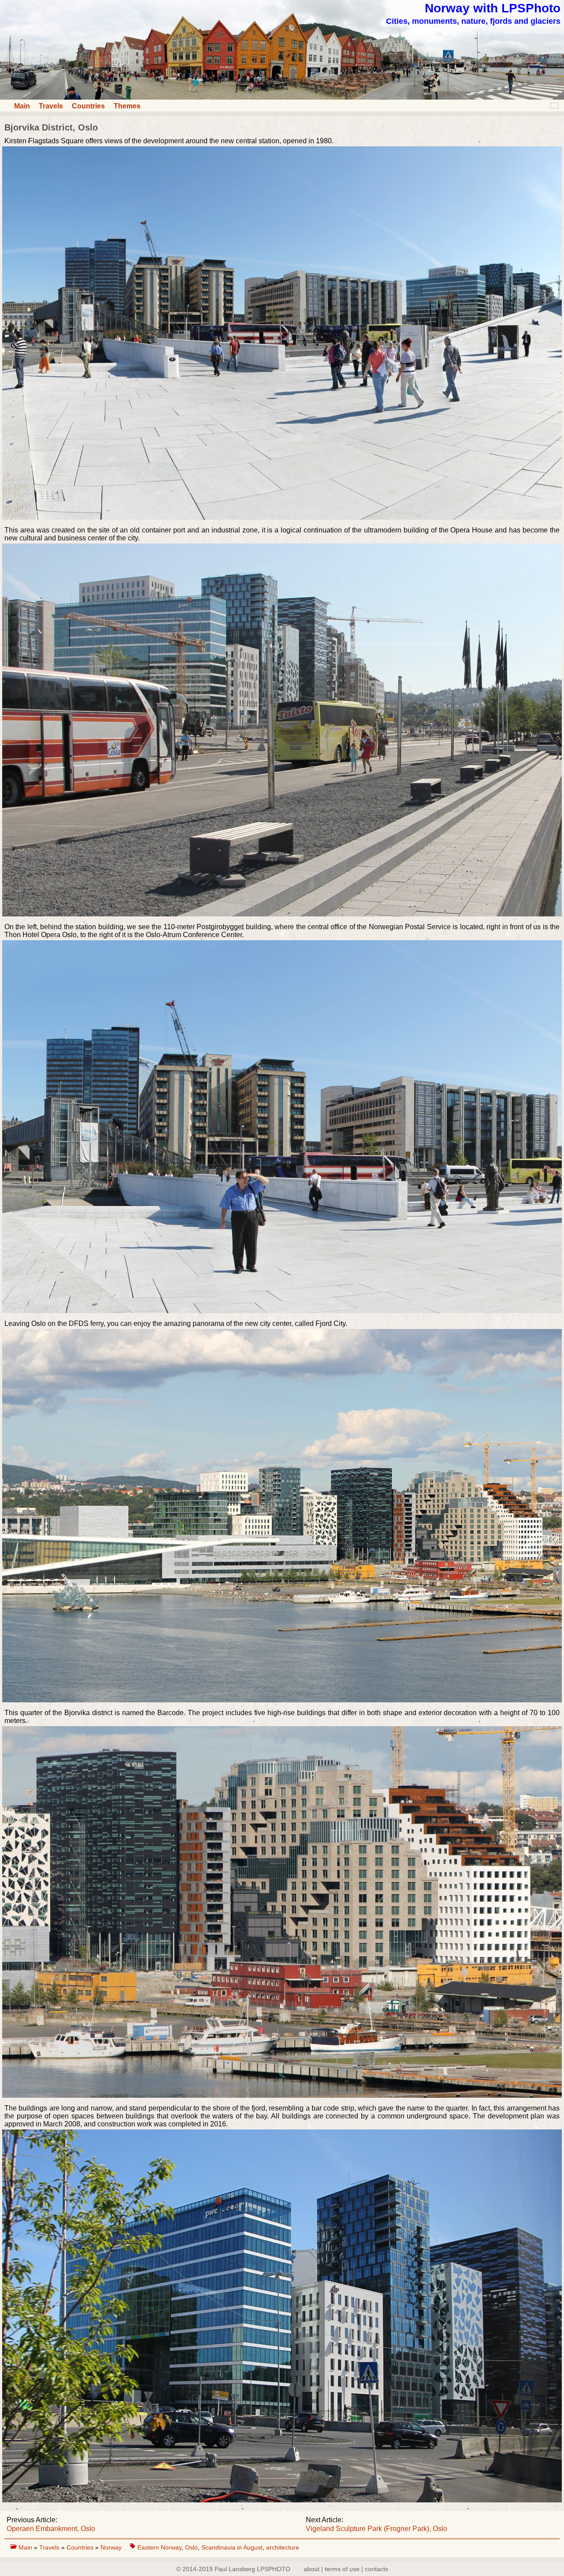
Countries (88, 106)
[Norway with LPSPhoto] (282, 97)
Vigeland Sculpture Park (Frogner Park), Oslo (377, 2529)
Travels (51, 106)
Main (22, 106)
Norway (112, 2547)
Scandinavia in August (232, 2547)
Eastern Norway (160, 2547)
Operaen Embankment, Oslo (51, 2529)
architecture (283, 2547)
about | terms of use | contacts (346, 2569)
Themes (127, 106)
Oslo (191, 2547)
